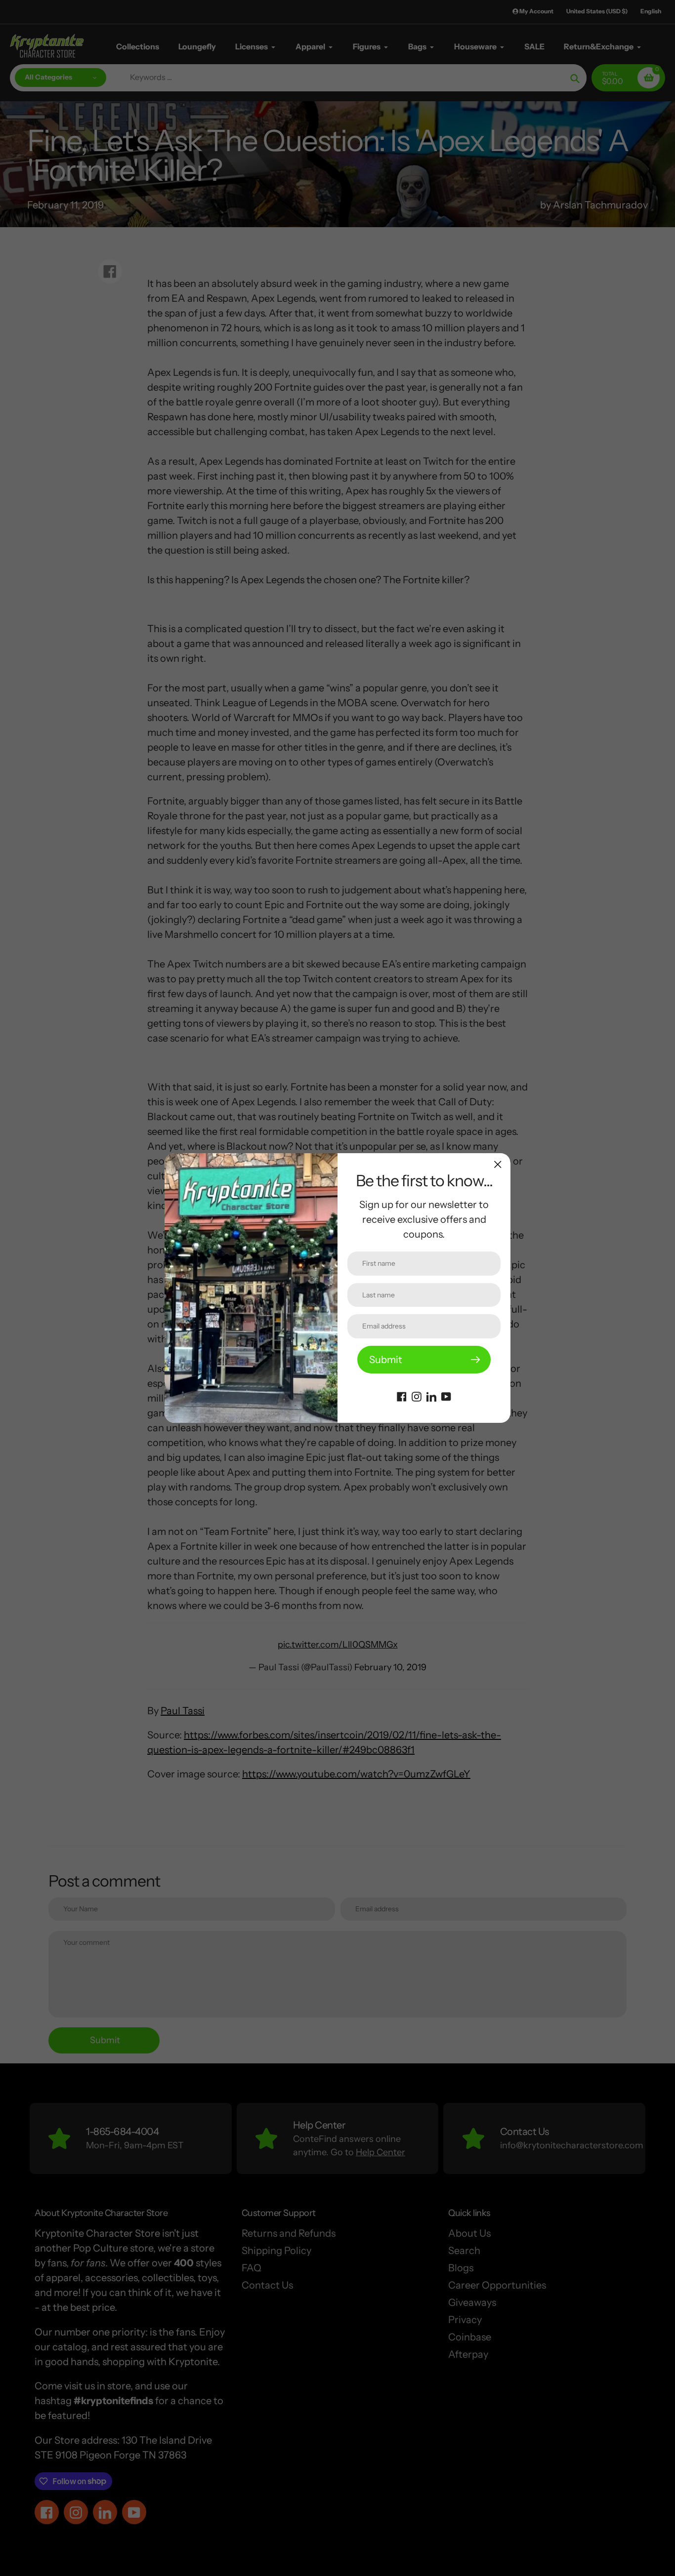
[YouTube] (446, 1396)
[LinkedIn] (431, 1396)
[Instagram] (417, 1396)
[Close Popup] (498, 1164)
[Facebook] (402, 1396)
